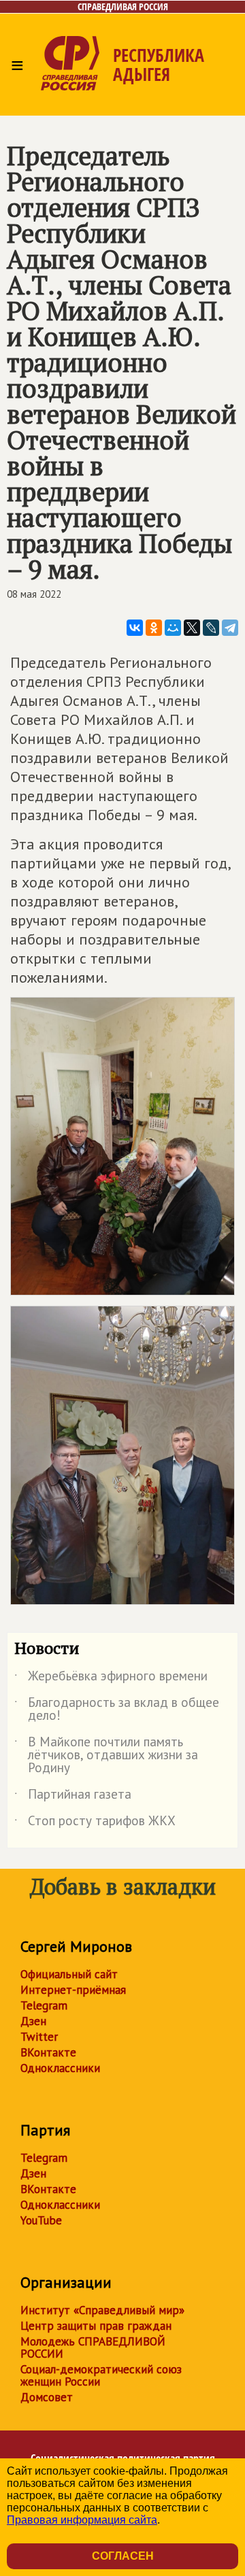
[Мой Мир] (173, 628)
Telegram (44, 2005)
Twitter (39, 2037)
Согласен (123, 2556)
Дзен (33, 2021)
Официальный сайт (69, 1974)
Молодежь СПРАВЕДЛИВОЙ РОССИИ (93, 2348)
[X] (192, 628)
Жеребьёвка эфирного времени (111, 1678)
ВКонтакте (48, 2052)
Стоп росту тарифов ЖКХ (95, 1823)
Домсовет (47, 2397)
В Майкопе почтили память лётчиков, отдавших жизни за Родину (106, 1756)
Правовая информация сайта (82, 2520)
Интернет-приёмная (73, 1990)
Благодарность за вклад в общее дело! (117, 1710)
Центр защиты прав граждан (96, 2326)
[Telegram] (230, 628)
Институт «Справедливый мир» (102, 2310)
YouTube (41, 2220)
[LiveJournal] (211, 628)
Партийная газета (73, 1797)
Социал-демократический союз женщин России (101, 2375)
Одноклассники (60, 2068)
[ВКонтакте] (135, 628)
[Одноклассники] (154, 628)
